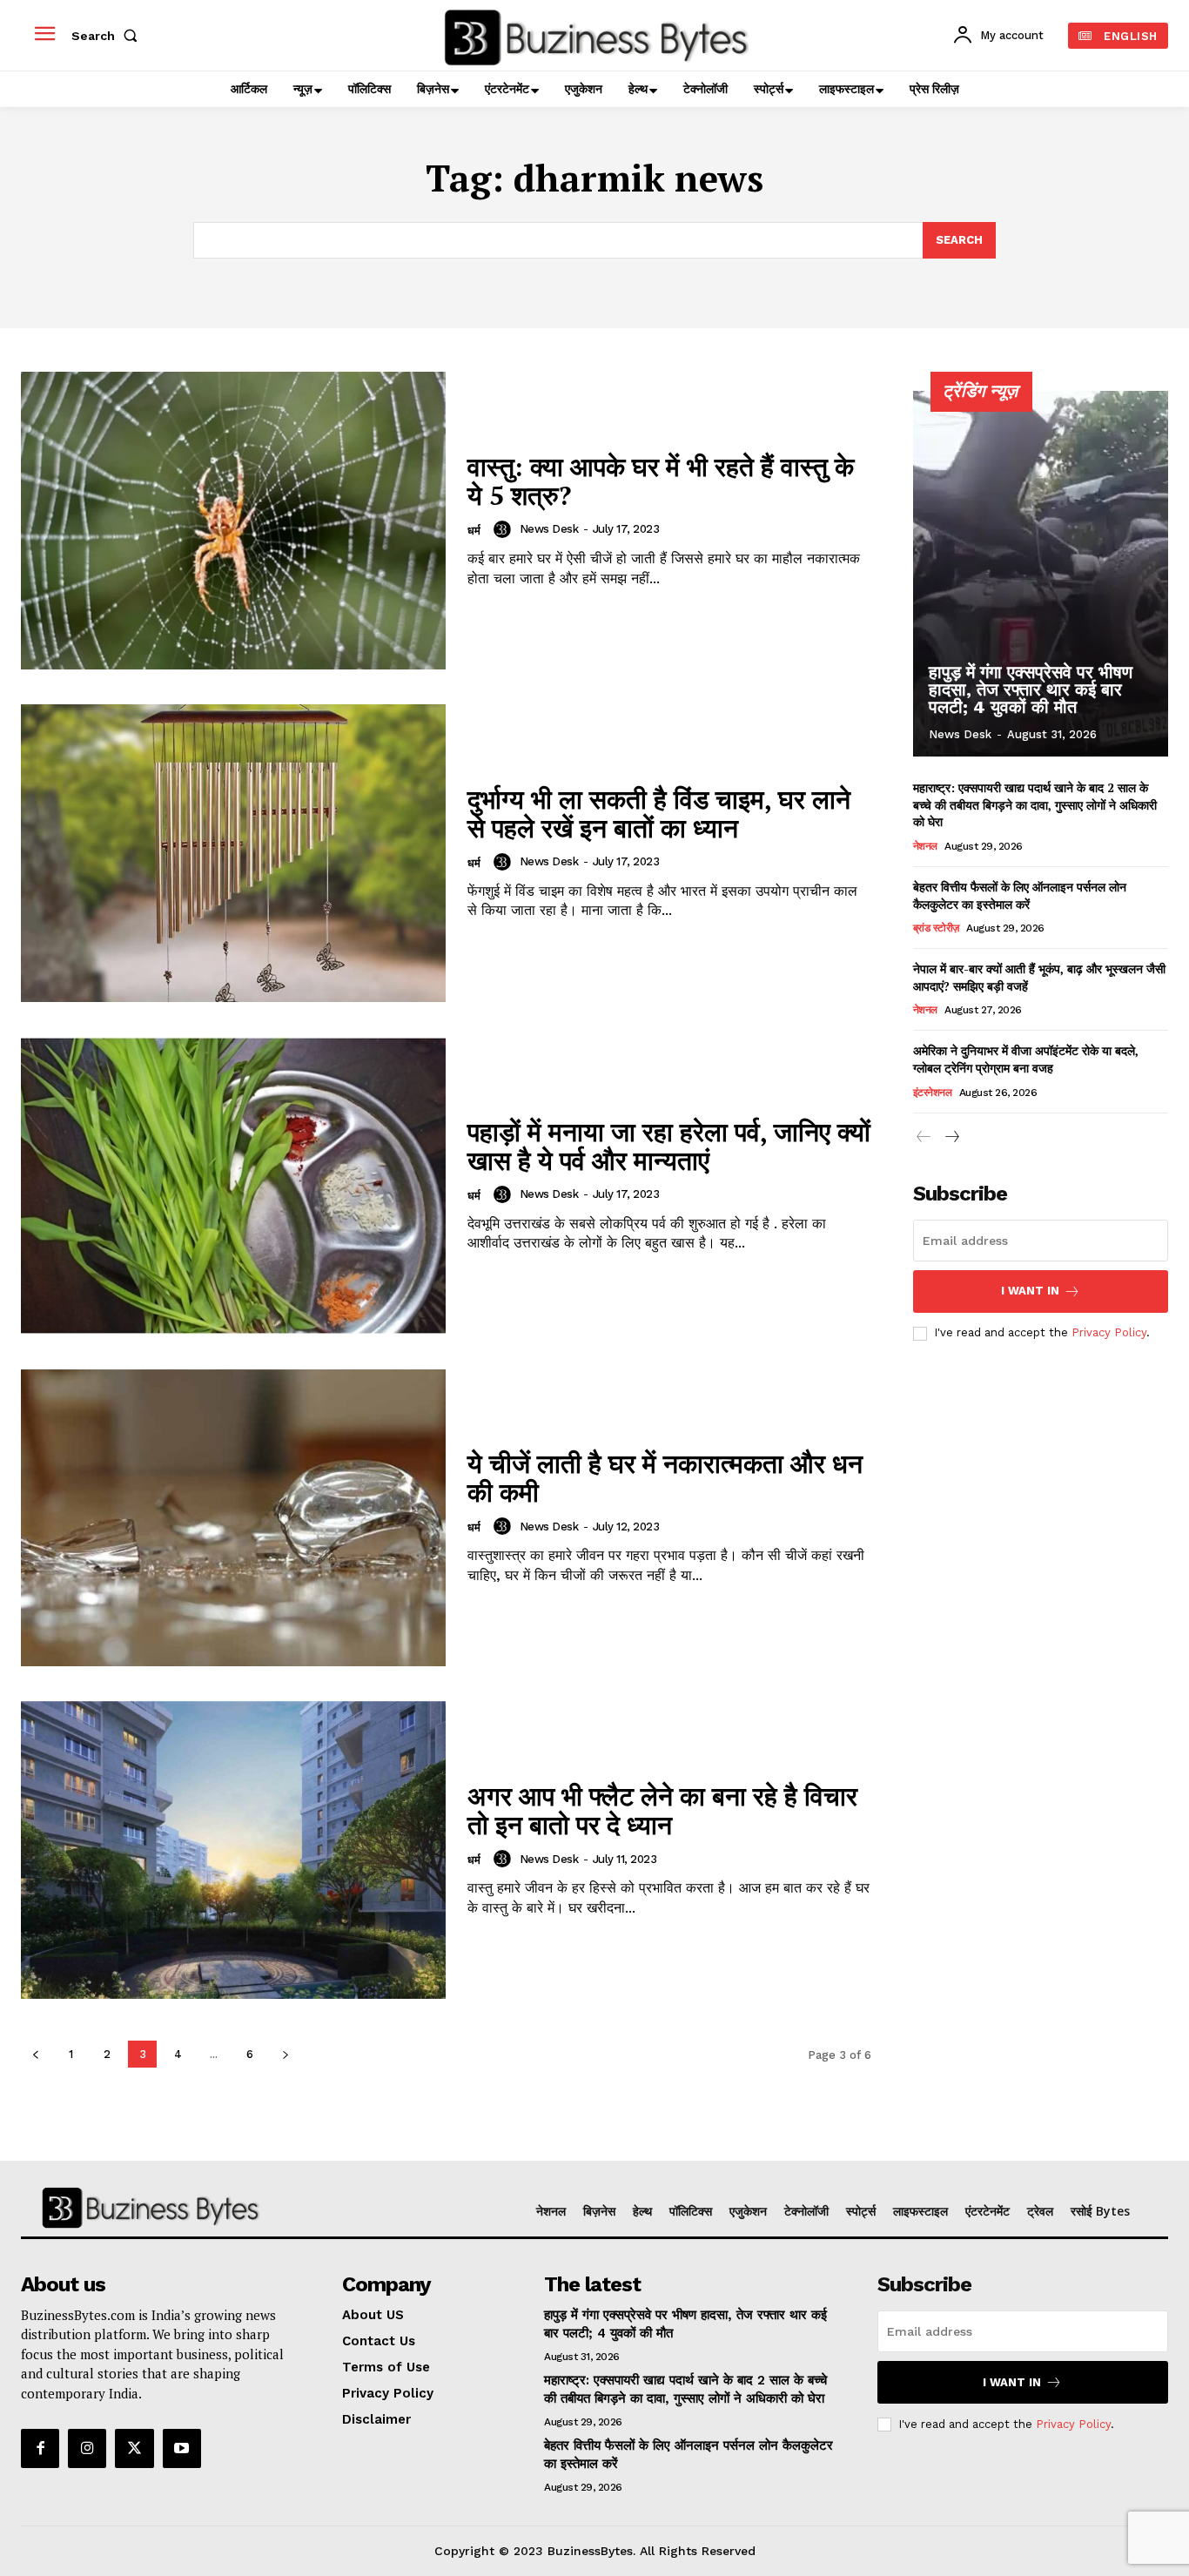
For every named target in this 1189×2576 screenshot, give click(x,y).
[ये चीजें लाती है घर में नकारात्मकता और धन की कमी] (233, 1518)
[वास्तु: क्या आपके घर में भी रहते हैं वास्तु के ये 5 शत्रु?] (233, 521)
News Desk (549, 529)
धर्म (474, 531)
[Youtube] (182, 2448)
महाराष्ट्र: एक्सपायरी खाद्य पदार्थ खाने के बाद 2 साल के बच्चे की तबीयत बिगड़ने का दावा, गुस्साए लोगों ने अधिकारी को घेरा (1035, 804)
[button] (108, 36)
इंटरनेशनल (933, 1093)
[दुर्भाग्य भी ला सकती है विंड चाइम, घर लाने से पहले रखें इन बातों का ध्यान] (233, 853)
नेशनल (925, 846)
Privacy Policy (1109, 1332)
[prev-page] (35, 2054)
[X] (134, 2448)
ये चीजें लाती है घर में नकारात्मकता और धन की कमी (665, 1478)
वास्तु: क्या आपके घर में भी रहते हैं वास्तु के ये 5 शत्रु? (661, 481)
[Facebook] (40, 2448)
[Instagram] (87, 2448)
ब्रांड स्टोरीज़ (936, 928)
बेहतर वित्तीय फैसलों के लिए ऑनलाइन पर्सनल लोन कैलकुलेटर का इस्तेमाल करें (1020, 895)
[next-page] (285, 2054)
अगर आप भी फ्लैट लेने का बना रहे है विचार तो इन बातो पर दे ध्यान (662, 1810)
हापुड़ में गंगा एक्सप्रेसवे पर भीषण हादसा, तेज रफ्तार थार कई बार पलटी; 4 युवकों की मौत (1031, 689)
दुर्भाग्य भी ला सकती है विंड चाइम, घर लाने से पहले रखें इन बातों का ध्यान (659, 814)
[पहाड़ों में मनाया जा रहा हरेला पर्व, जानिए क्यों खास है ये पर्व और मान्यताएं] (233, 1186)
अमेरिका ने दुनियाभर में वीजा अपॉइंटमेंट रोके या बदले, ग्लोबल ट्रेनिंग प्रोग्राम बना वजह (1026, 1059)
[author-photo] (505, 529)
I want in (1030, 1291)
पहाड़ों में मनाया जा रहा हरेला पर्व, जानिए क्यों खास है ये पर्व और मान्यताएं (669, 1146)
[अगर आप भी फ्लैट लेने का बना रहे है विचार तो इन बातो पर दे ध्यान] (233, 1850)
